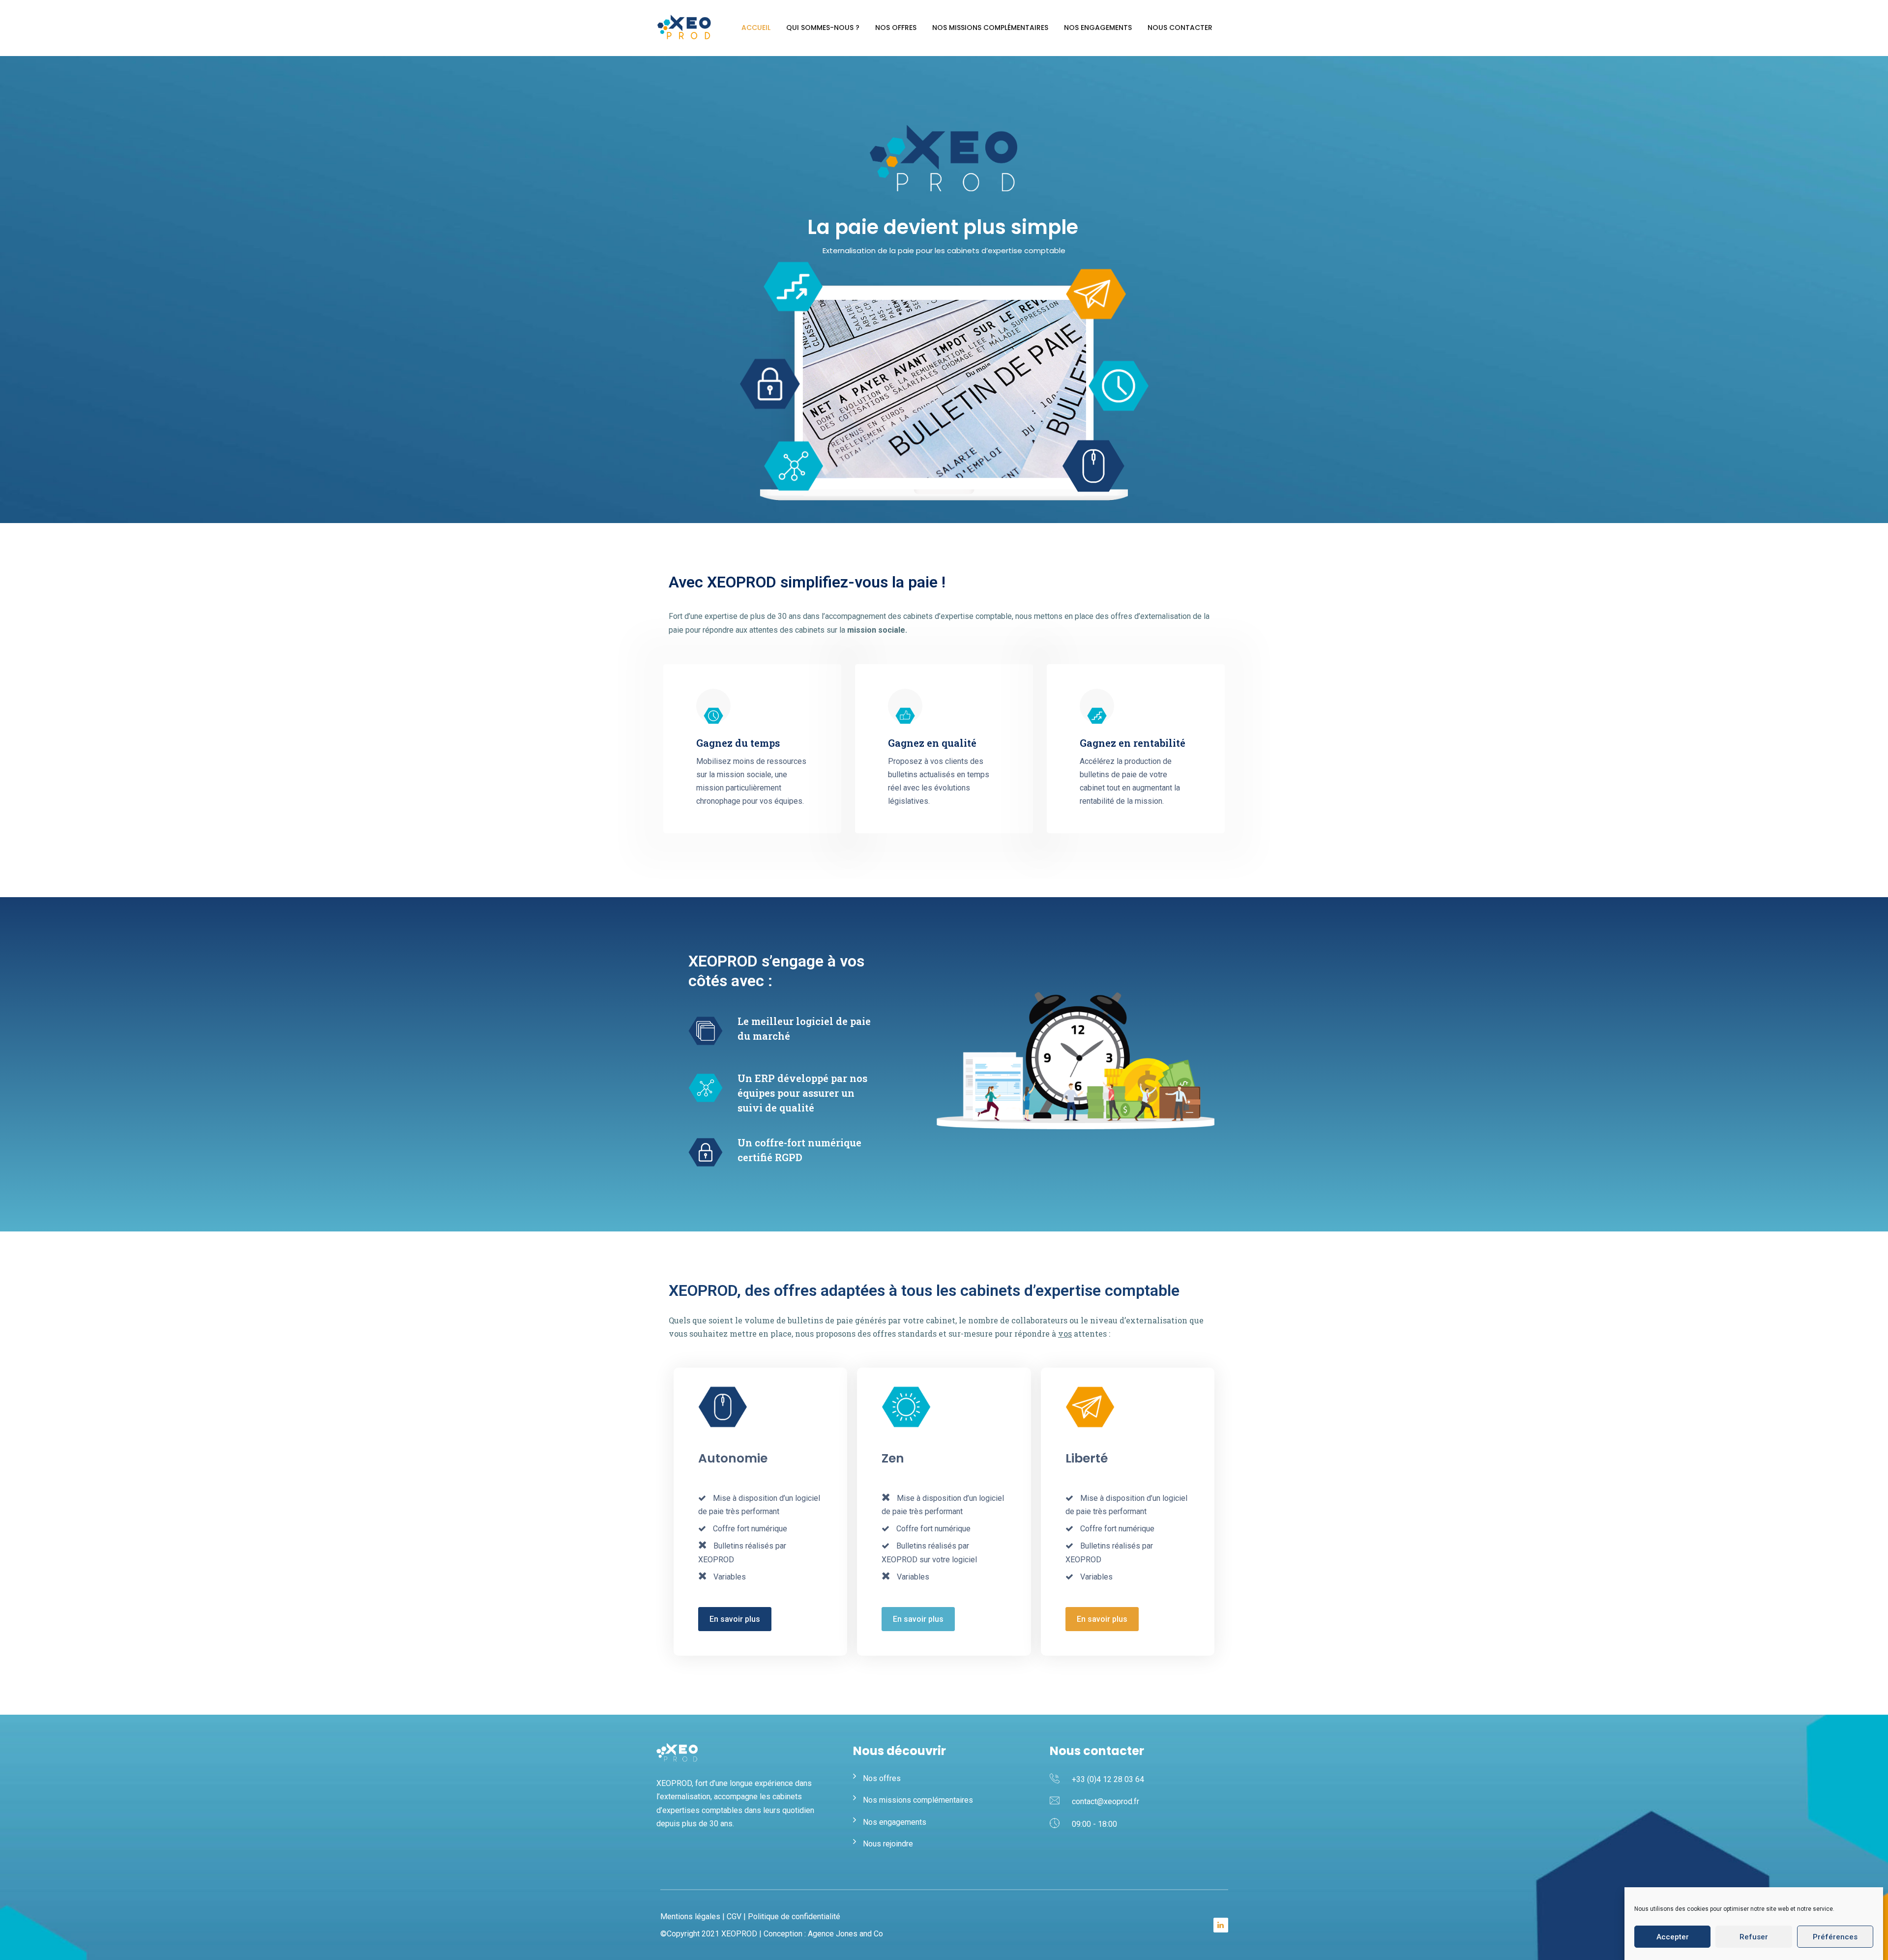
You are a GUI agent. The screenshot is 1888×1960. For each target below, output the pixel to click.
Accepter (1673, 1937)
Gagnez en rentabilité (1133, 743)
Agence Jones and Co (845, 1934)
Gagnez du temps (738, 743)
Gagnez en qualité (932, 743)
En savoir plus (735, 1619)
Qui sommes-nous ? (823, 28)
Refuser (1754, 1937)
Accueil (756, 28)
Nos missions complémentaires (990, 28)
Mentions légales (690, 1916)
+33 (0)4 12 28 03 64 (1108, 1779)
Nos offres (896, 28)
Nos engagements (1098, 28)
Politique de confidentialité (794, 1916)
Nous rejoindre (888, 1844)
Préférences (1835, 1937)
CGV (734, 1916)
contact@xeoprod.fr (1106, 1801)
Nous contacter (1180, 28)
